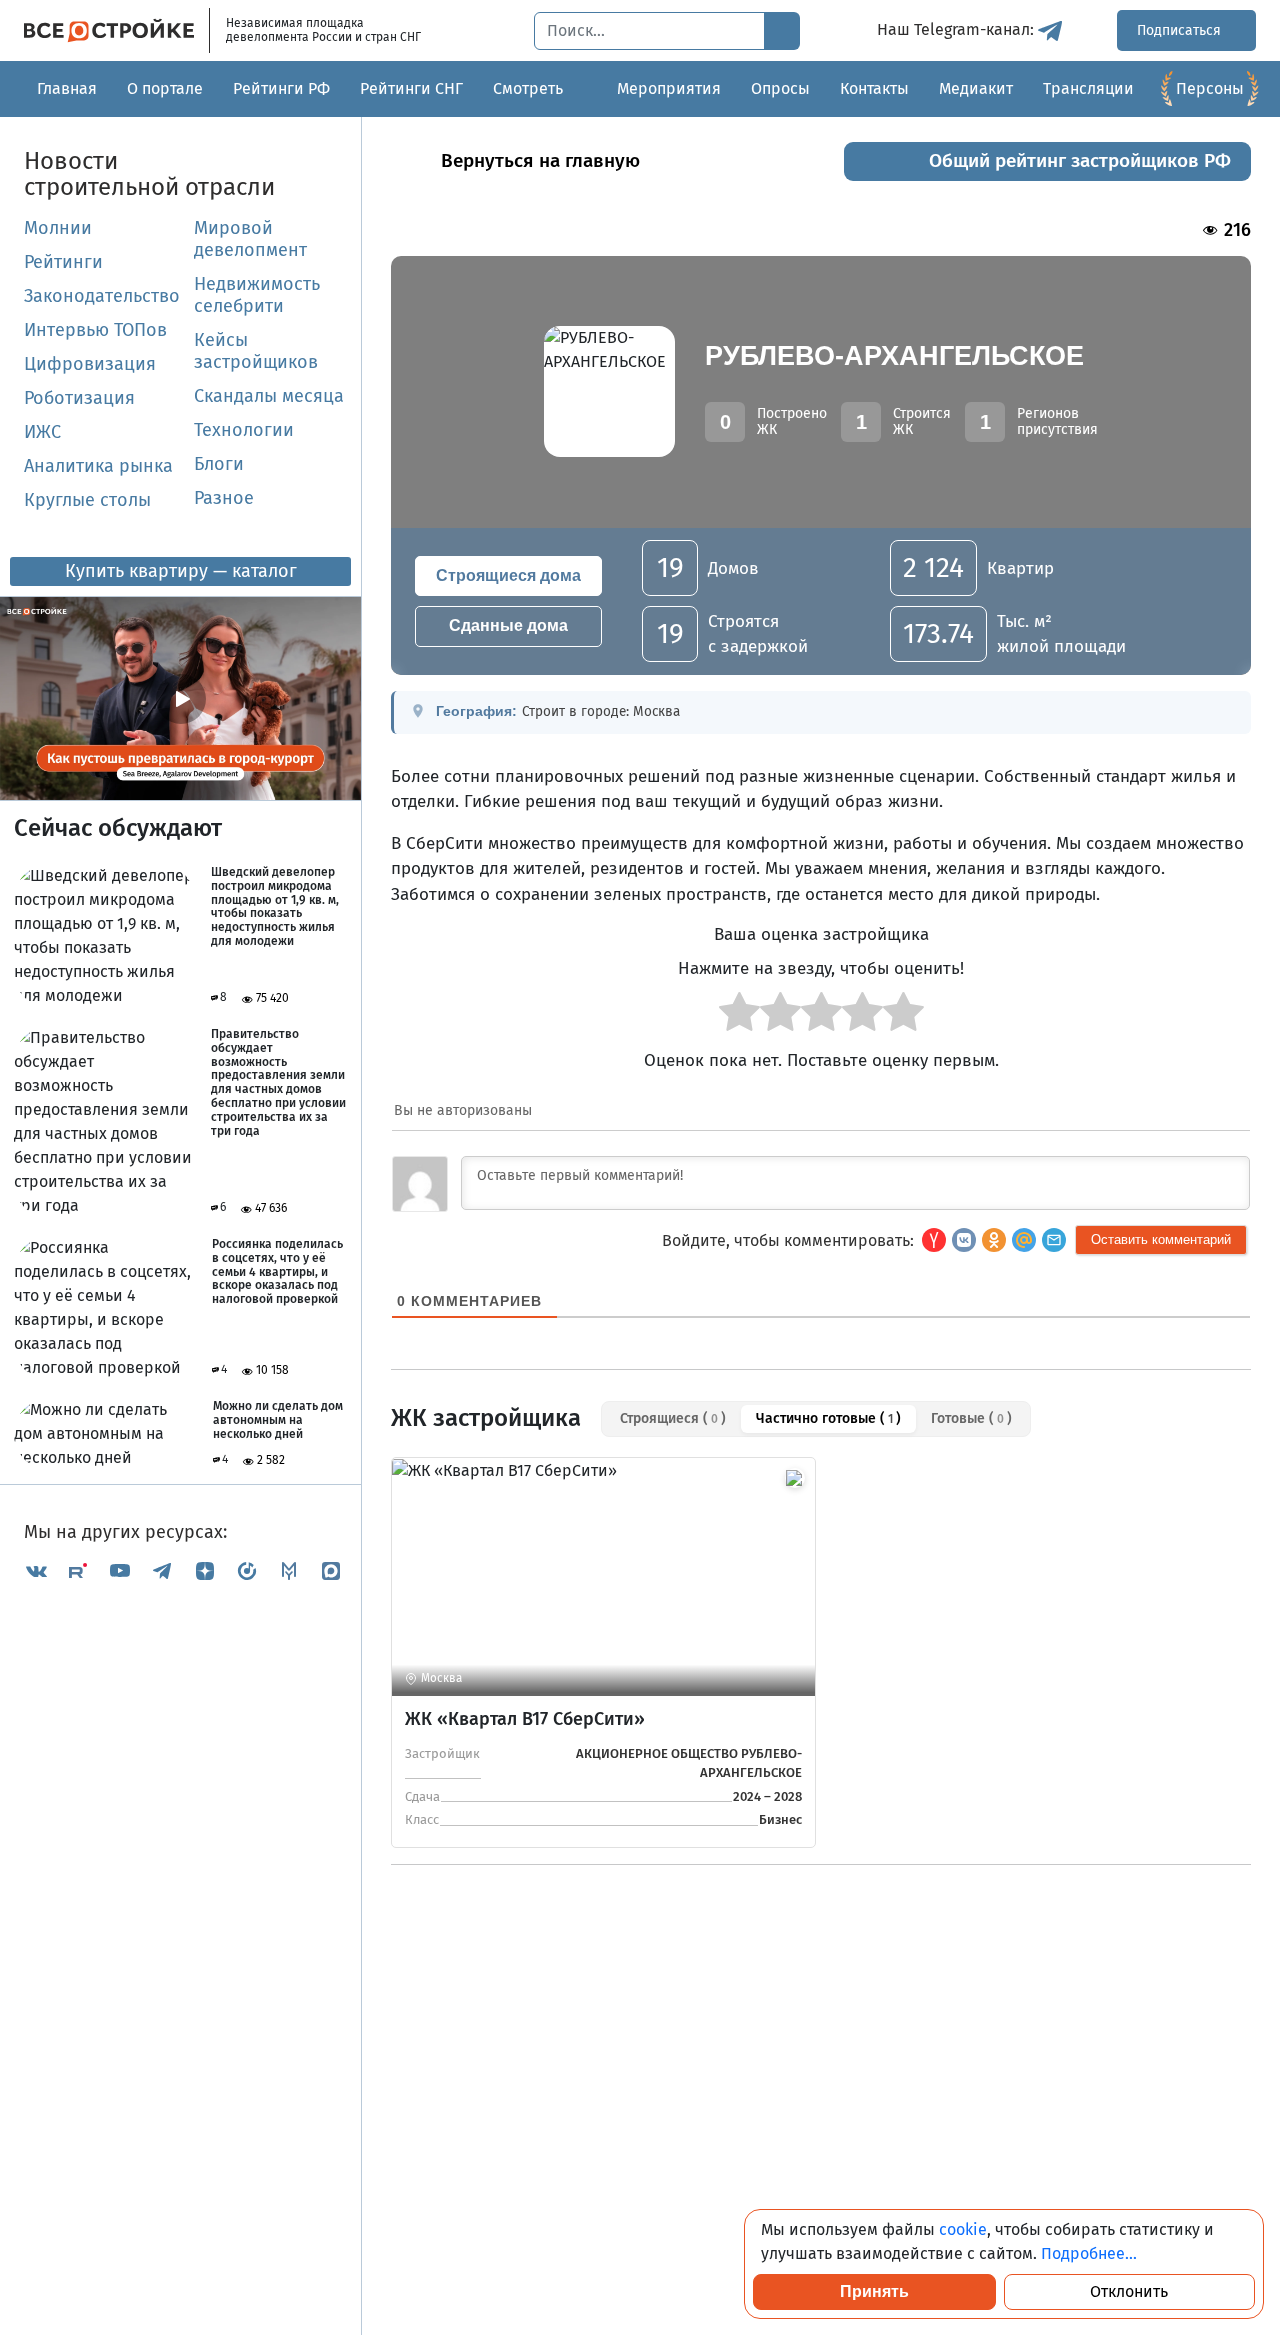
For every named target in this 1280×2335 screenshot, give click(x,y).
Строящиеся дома (508, 575)
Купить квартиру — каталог (181, 571)
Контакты (874, 88)
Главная (67, 88)
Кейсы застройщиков (256, 351)
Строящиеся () (673, 1418)
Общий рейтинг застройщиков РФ (1080, 160)
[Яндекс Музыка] (247, 1570)
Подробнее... (1089, 2253)
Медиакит (976, 88)
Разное (224, 498)
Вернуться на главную (540, 160)
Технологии (244, 430)
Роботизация (79, 398)
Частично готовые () (828, 1418)
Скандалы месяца (269, 396)
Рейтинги (63, 262)
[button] (1054, 1240)
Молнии (58, 228)
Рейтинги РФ (281, 88)
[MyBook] (289, 1570)
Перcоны (1210, 88)
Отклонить (1129, 2291)
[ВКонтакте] (36, 1570)
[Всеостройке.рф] (117, 30)
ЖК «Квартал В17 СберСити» (525, 1719)
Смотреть (528, 88)
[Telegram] (162, 1570)
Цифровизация (90, 364)
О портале (165, 88)
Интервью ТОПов (95, 330)
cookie (963, 2229)
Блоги (219, 464)
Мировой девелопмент (250, 239)
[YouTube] (120, 1570)
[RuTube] (78, 1570)
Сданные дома (508, 625)
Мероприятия (669, 88)
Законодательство (101, 296)
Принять (874, 2291)
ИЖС (42, 432)
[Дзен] (205, 1570)
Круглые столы (87, 500)
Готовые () (971, 1418)
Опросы (780, 88)
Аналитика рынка (98, 466)
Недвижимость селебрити (257, 295)
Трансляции (1088, 88)
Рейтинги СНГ (411, 88)
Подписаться (1181, 30)
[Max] (331, 1570)
